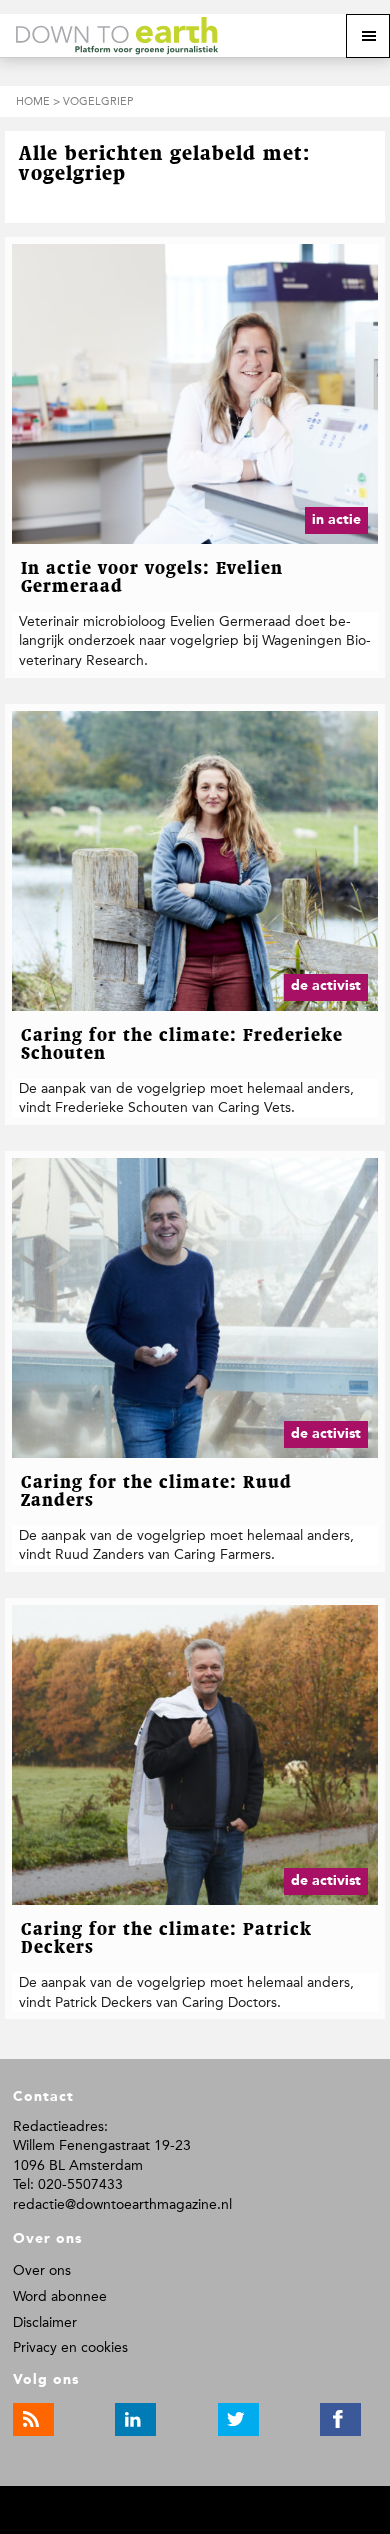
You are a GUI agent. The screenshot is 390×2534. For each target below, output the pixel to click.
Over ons (42, 2270)
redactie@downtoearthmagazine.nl (122, 2204)
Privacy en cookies (70, 2347)
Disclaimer (45, 2322)
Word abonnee (60, 2296)
